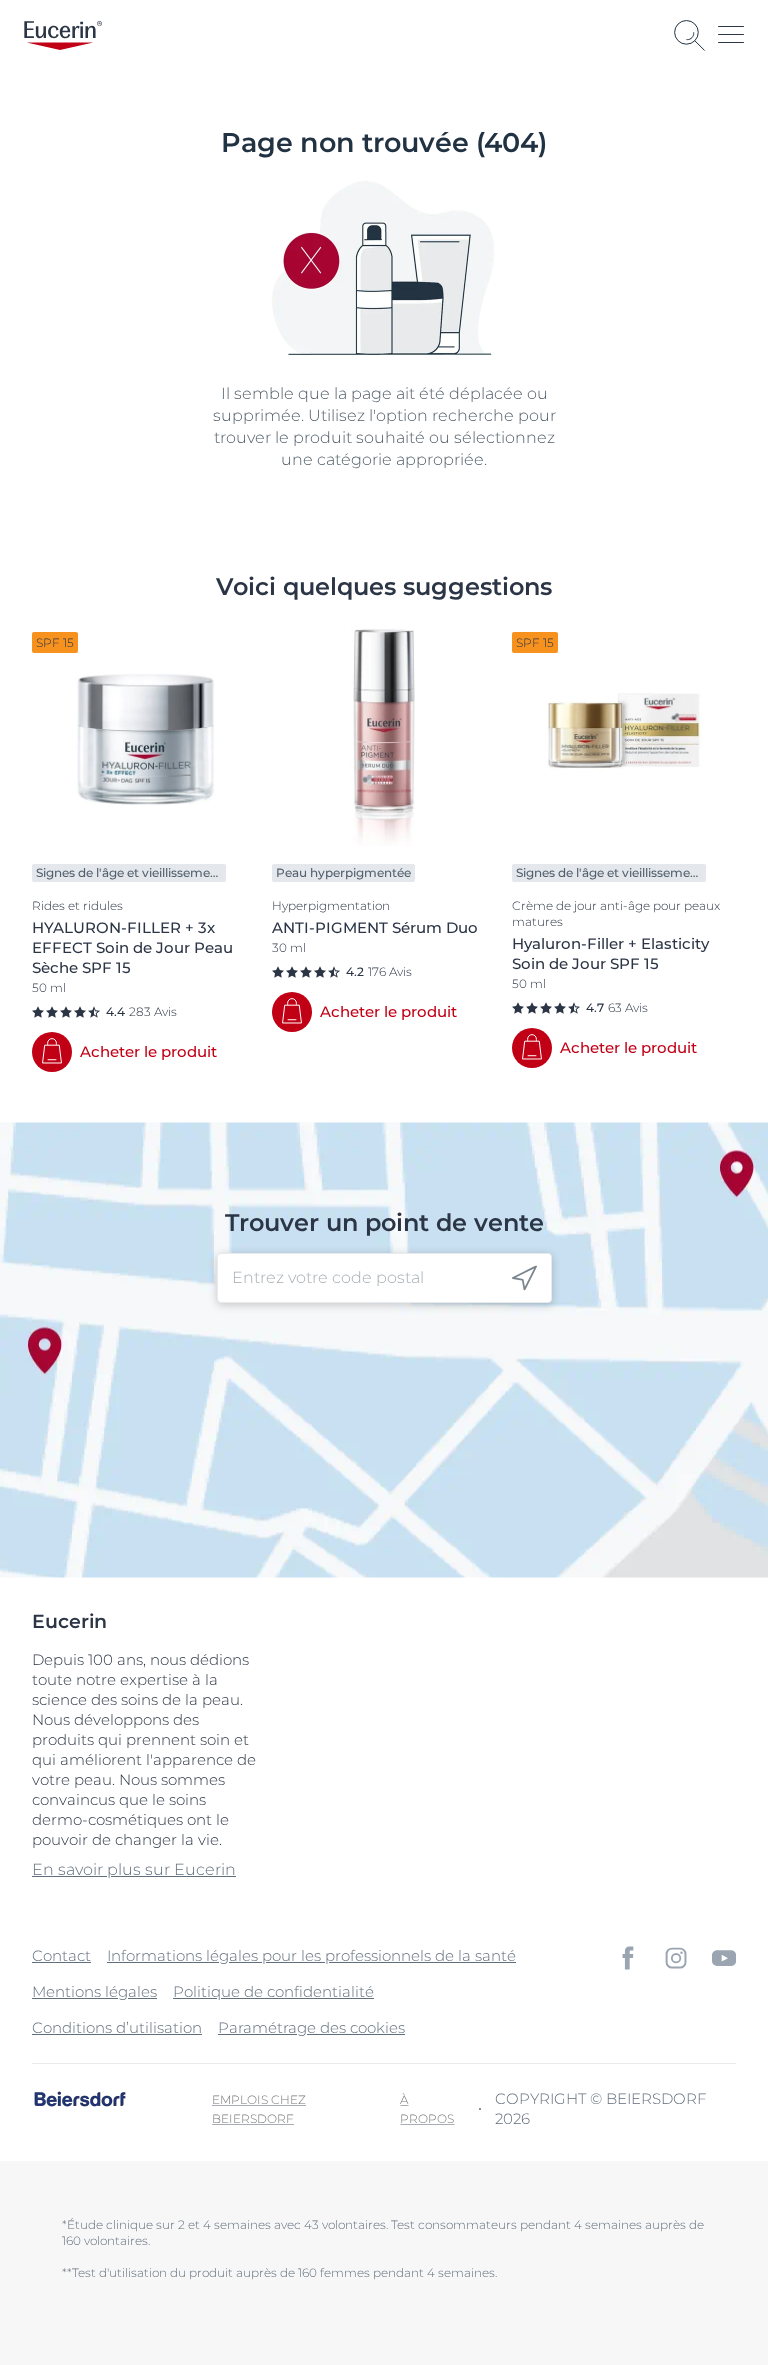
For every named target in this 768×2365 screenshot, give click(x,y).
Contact (61, 1955)
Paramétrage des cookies (311, 2027)
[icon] (524, 1278)
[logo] (63, 35)
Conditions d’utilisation (117, 2027)
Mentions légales (94, 1991)
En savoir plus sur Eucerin (134, 1869)
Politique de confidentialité (273, 1991)
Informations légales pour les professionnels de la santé (311, 1955)
